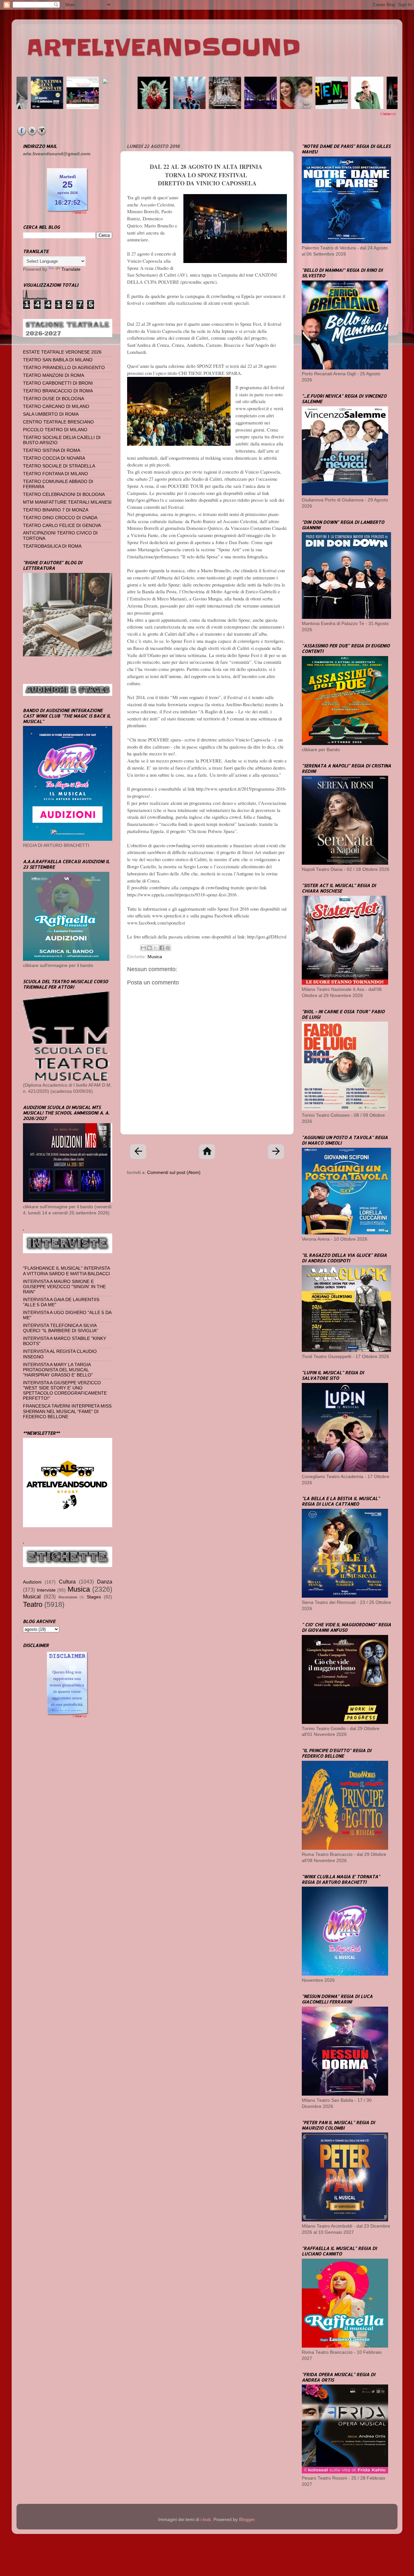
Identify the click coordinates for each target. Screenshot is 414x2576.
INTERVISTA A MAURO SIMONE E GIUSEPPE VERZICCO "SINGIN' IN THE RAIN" (64, 1287)
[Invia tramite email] (143, 948)
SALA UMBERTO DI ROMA (51, 414)
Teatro (33, 1604)
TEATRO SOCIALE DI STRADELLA (59, 466)
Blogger (247, 2520)
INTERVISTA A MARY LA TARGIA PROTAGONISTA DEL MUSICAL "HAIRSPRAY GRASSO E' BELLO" (58, 1370)
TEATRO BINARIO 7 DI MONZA (56, 510)
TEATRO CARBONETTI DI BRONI (58, 383)
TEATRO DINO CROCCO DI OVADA (60, 518)
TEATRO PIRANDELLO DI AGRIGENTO (64, 368)
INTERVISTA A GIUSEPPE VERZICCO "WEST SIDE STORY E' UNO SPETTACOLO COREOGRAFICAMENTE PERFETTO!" (65, 1391)
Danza (105, 1582)
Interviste (46, 1590)
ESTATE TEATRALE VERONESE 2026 (62, 352)
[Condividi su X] (156, 948)
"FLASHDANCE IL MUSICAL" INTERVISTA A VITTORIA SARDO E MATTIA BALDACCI (66, 1271)
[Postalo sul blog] (149, 948)
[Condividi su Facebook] (162, 948)
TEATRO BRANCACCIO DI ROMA (58, 391)
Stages (94, 1597)
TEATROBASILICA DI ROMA (52, 546)
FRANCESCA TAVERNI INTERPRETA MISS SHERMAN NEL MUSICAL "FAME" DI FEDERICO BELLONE (67, 1411)
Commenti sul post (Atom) (174, 1173)
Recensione (68, 1597)
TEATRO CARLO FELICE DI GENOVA (62, 526)
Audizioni (32, 1582)
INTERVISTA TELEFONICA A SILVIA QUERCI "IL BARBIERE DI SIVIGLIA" (60, 1328)
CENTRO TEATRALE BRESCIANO (58, 422)
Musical (32, 1596)
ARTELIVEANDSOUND (163, 48)
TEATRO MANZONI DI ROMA (54, 375)
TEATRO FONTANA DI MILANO (55, 474)
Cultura (67, 1582)
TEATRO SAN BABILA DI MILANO (58, 360)
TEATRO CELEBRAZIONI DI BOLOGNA (64, 494)
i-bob (206, 2520)
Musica (155, 957)
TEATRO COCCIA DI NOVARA (54, 458)
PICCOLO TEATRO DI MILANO (55, 430)
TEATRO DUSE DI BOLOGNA (54, 399)
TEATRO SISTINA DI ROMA (52, 450)
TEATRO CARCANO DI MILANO (56, 406)
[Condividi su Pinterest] (168, 948)
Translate (71, 269)
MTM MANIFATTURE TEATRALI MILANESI (67, 502)
